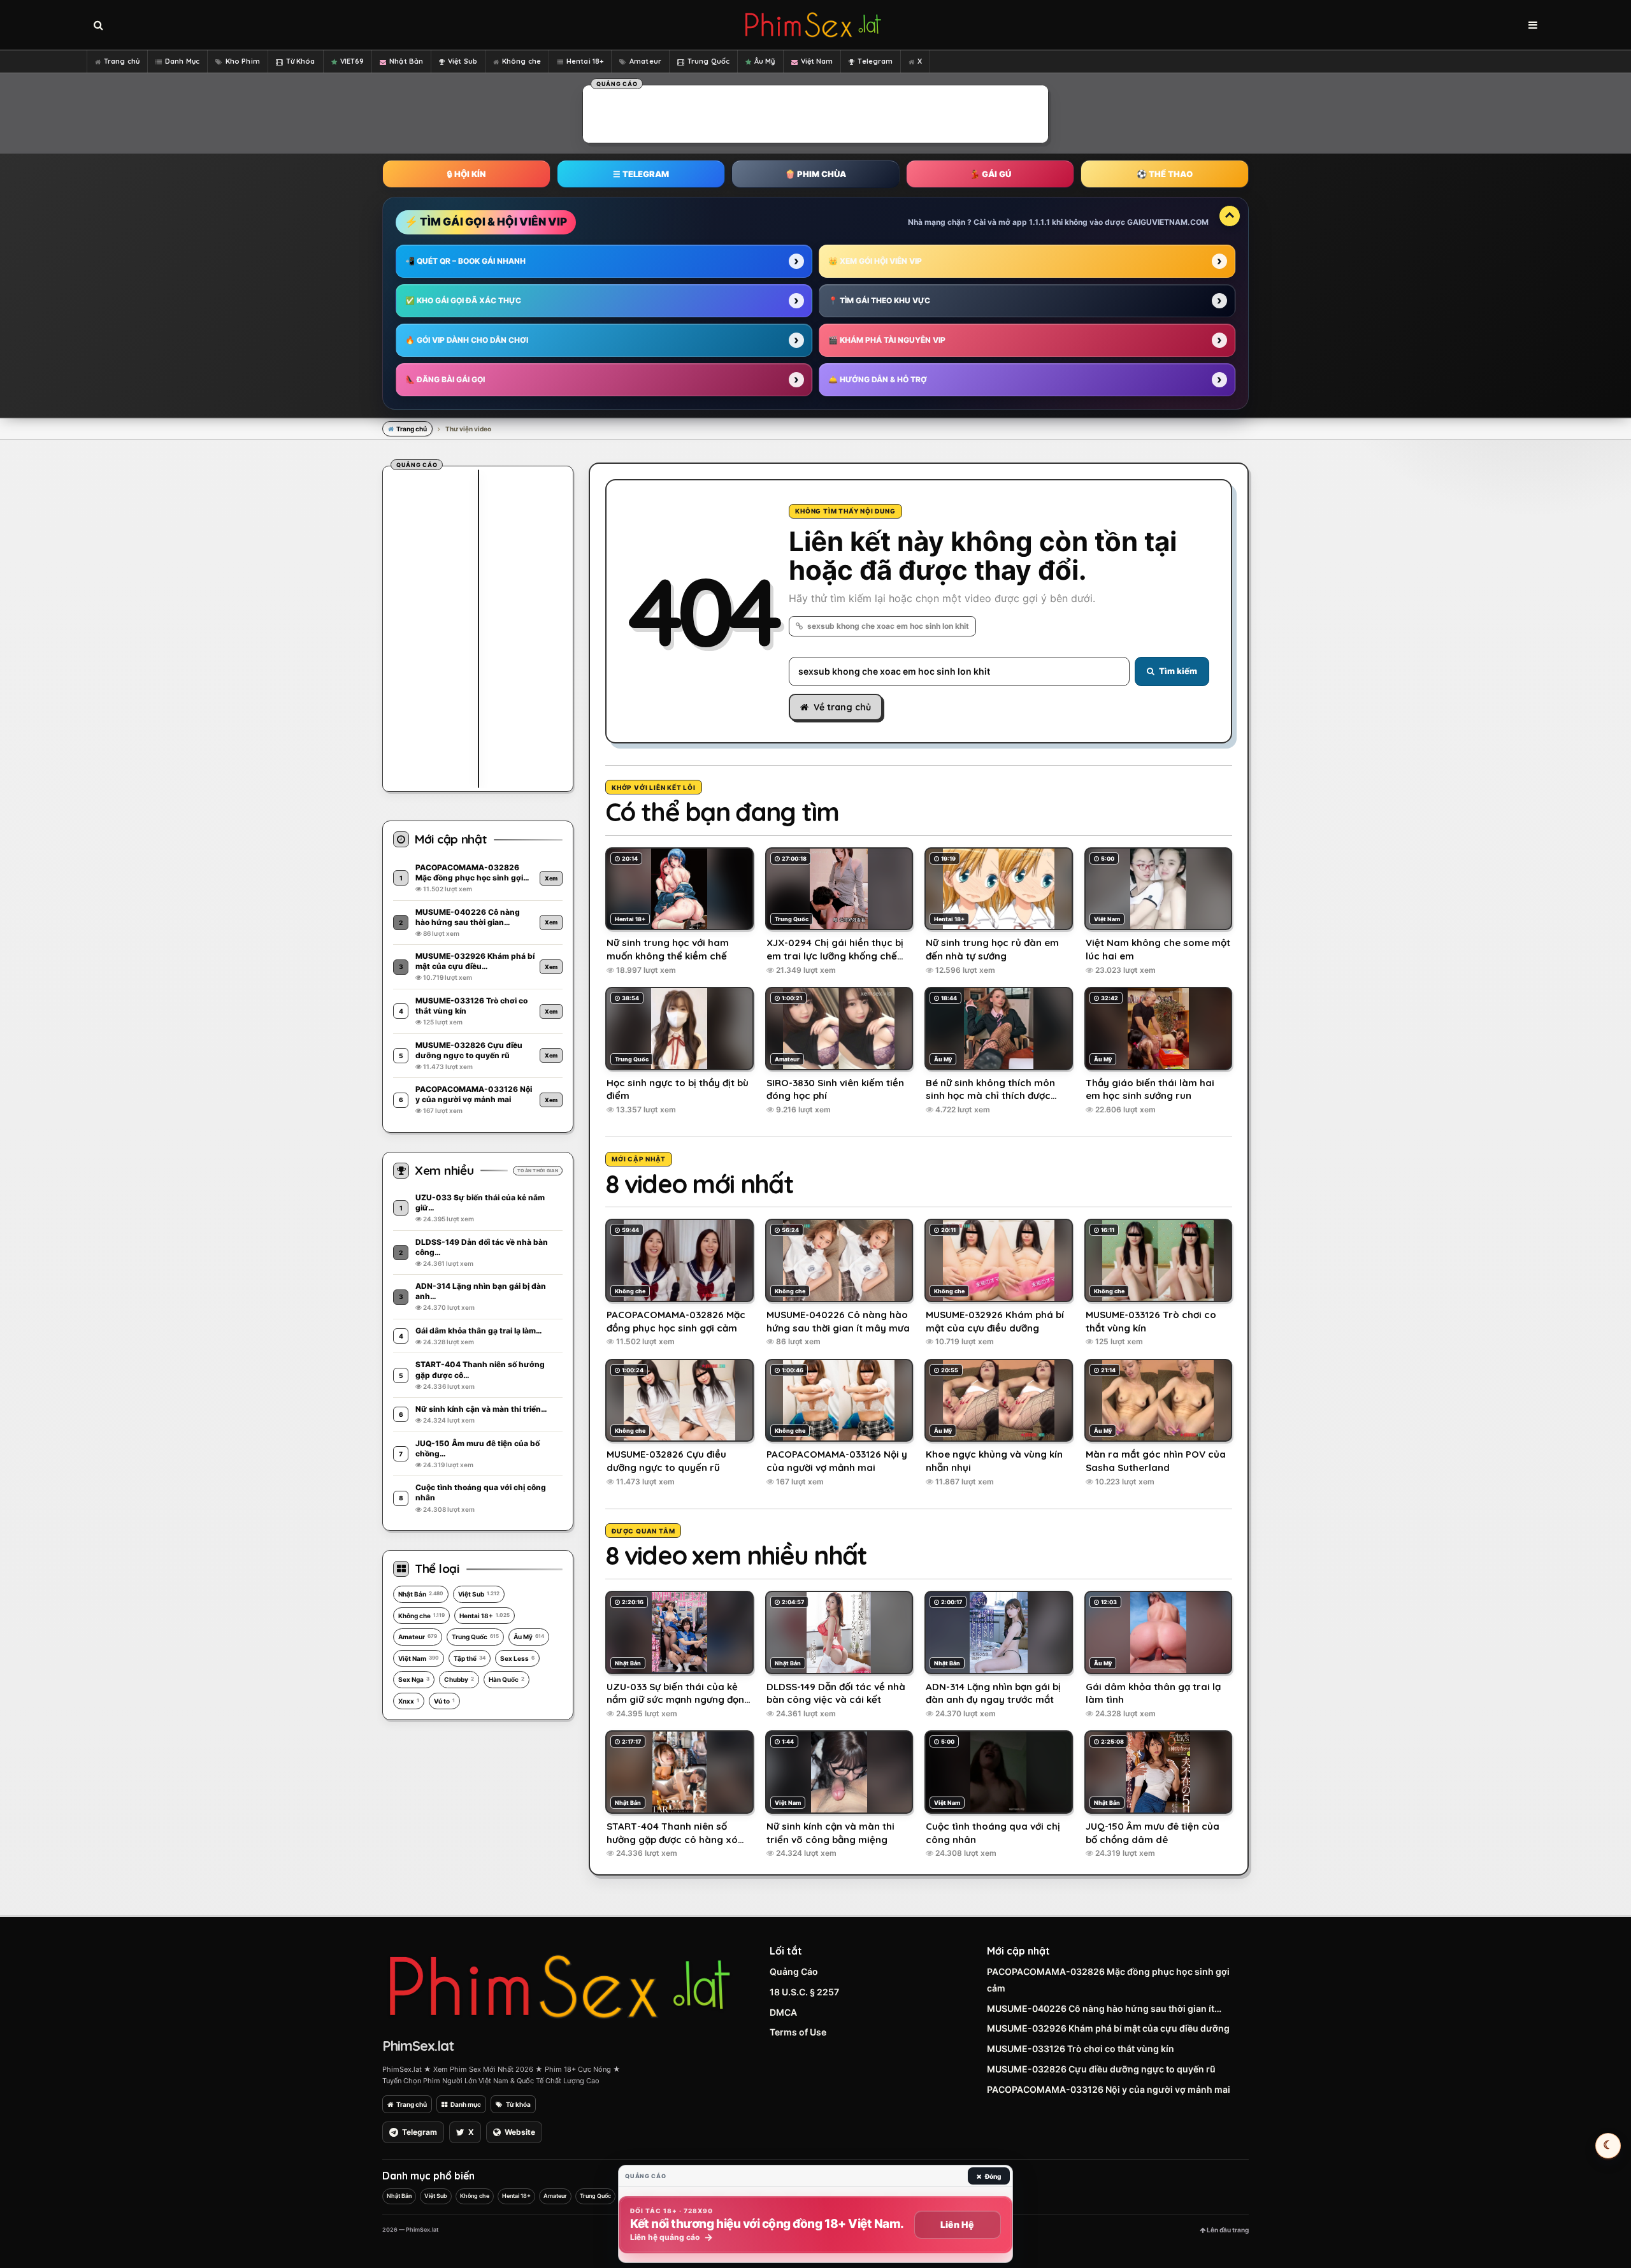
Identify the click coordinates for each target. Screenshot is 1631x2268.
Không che (521, 61)
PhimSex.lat (418, 2046)
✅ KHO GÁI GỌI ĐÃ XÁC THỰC (463, 300)
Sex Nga (414, 1679)
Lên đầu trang (1227, 2230)
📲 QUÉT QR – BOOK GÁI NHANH (465, 261)
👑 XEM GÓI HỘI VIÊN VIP (875, 261)
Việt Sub (463, 61)
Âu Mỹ (765, 61)
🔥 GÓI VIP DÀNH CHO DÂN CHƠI (467, 340)
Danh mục (466, 2104)
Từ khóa (518, 2104)
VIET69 (352, 61)
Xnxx (409, 1701)
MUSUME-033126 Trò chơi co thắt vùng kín (1081, 2049)
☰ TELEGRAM (641, 174)
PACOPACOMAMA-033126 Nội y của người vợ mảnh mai (1109, 2089)
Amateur (645, 61)
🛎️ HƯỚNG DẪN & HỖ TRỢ (878, 379)
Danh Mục (182, 61)
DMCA (783, 2012)
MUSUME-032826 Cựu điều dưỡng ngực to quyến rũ (1101, 2069)
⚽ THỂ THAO (1165, 174)
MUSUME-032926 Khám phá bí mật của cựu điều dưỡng (1108, 2028)
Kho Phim (243, 61)
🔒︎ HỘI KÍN (466, 174)
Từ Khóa (301, 61)
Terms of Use (798, 2032)
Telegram (875, 61)
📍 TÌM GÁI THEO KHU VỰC (879, 300)
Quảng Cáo (794, 1971)
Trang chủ (122, 61)
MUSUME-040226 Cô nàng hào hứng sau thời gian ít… (1104, 2008)
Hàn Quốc (507, 1679)
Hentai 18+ (585, 61)
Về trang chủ (842, 707)
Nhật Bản (406, 61)
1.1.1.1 (1039, 222)
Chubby (459, 1679)
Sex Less (517, 1658)
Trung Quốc (708, 61)
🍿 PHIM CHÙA (815, 174)
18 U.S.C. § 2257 (804, 1992)
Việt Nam (817, 61)
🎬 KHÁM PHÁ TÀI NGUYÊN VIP (887, 340)
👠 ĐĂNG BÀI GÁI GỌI (445, 379)
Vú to (444, 1701)
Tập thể (470, 1658)
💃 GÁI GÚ (990, 174)
